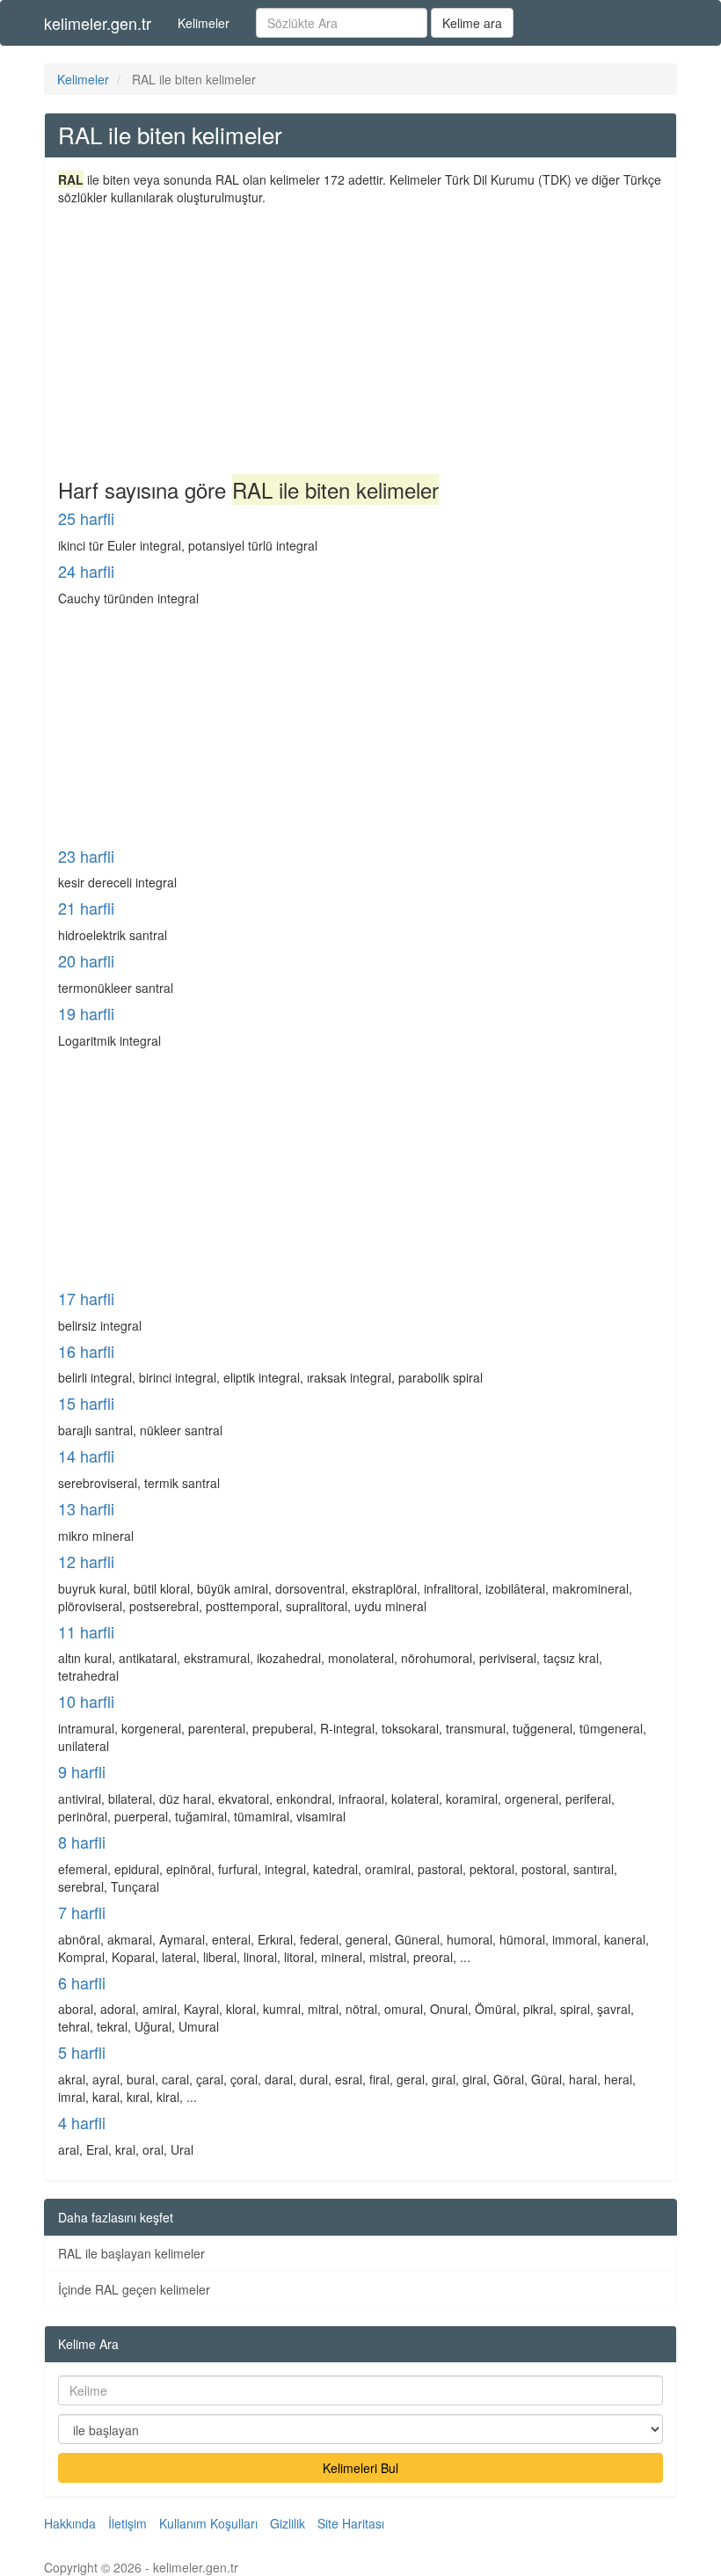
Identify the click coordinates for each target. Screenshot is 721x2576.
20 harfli (86, 960)
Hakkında (70, 2523)
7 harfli (82, 1912)
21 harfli (86, 908)
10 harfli (86, 1701)
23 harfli (86, 856)
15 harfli (86, 1403)
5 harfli (82, 2052)
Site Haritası (351, 2523)
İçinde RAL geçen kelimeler (134, 2289)
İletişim (127, 2523)
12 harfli (86, 1561)
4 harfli (82, 2122)
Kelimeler (204, 23)
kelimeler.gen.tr (98, 23)
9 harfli (82, 1771)
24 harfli (86, 571)
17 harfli (86, 1298)
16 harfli (86, 1351)
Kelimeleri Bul (360, 2468)
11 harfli (86, 1631)
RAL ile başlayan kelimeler (131, 2253)
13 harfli (86, 1508)
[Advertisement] (360, 338)
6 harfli (82, 1982)
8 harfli (82, 1842)
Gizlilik (288, 2523)
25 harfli (86, 518)
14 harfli (86, 1456)
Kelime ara (472, 23)
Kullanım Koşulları (208, 2523)
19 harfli (86, 1013)
